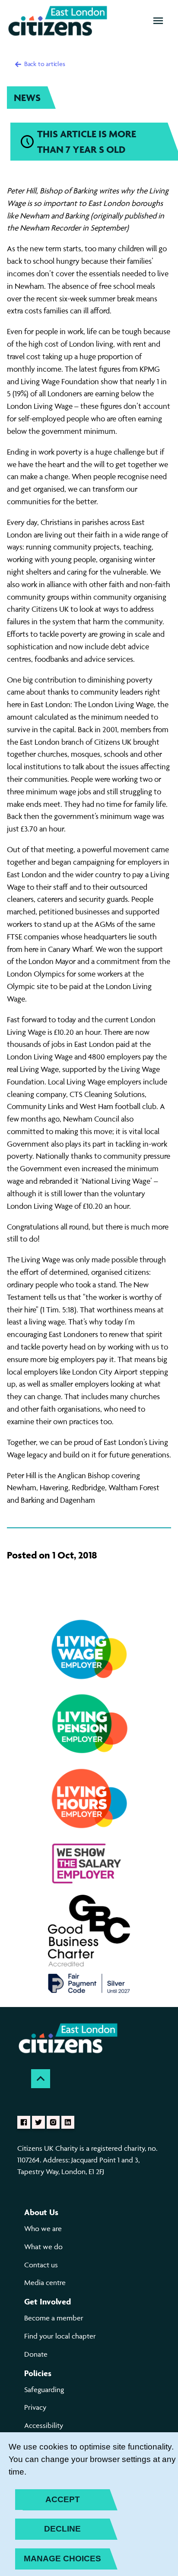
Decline (62, 2529)
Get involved (48, 2301)
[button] (158, 21)
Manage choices (62, 2559)
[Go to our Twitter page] (38, 2122)
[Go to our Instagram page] (53, 2122)
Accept (63, 2499)
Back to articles (44, 64)
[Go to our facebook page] (24, 2122)
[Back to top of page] (41, 2079)
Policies (38, 2373)
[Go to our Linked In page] (68, 2122)
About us (41, 2212)
